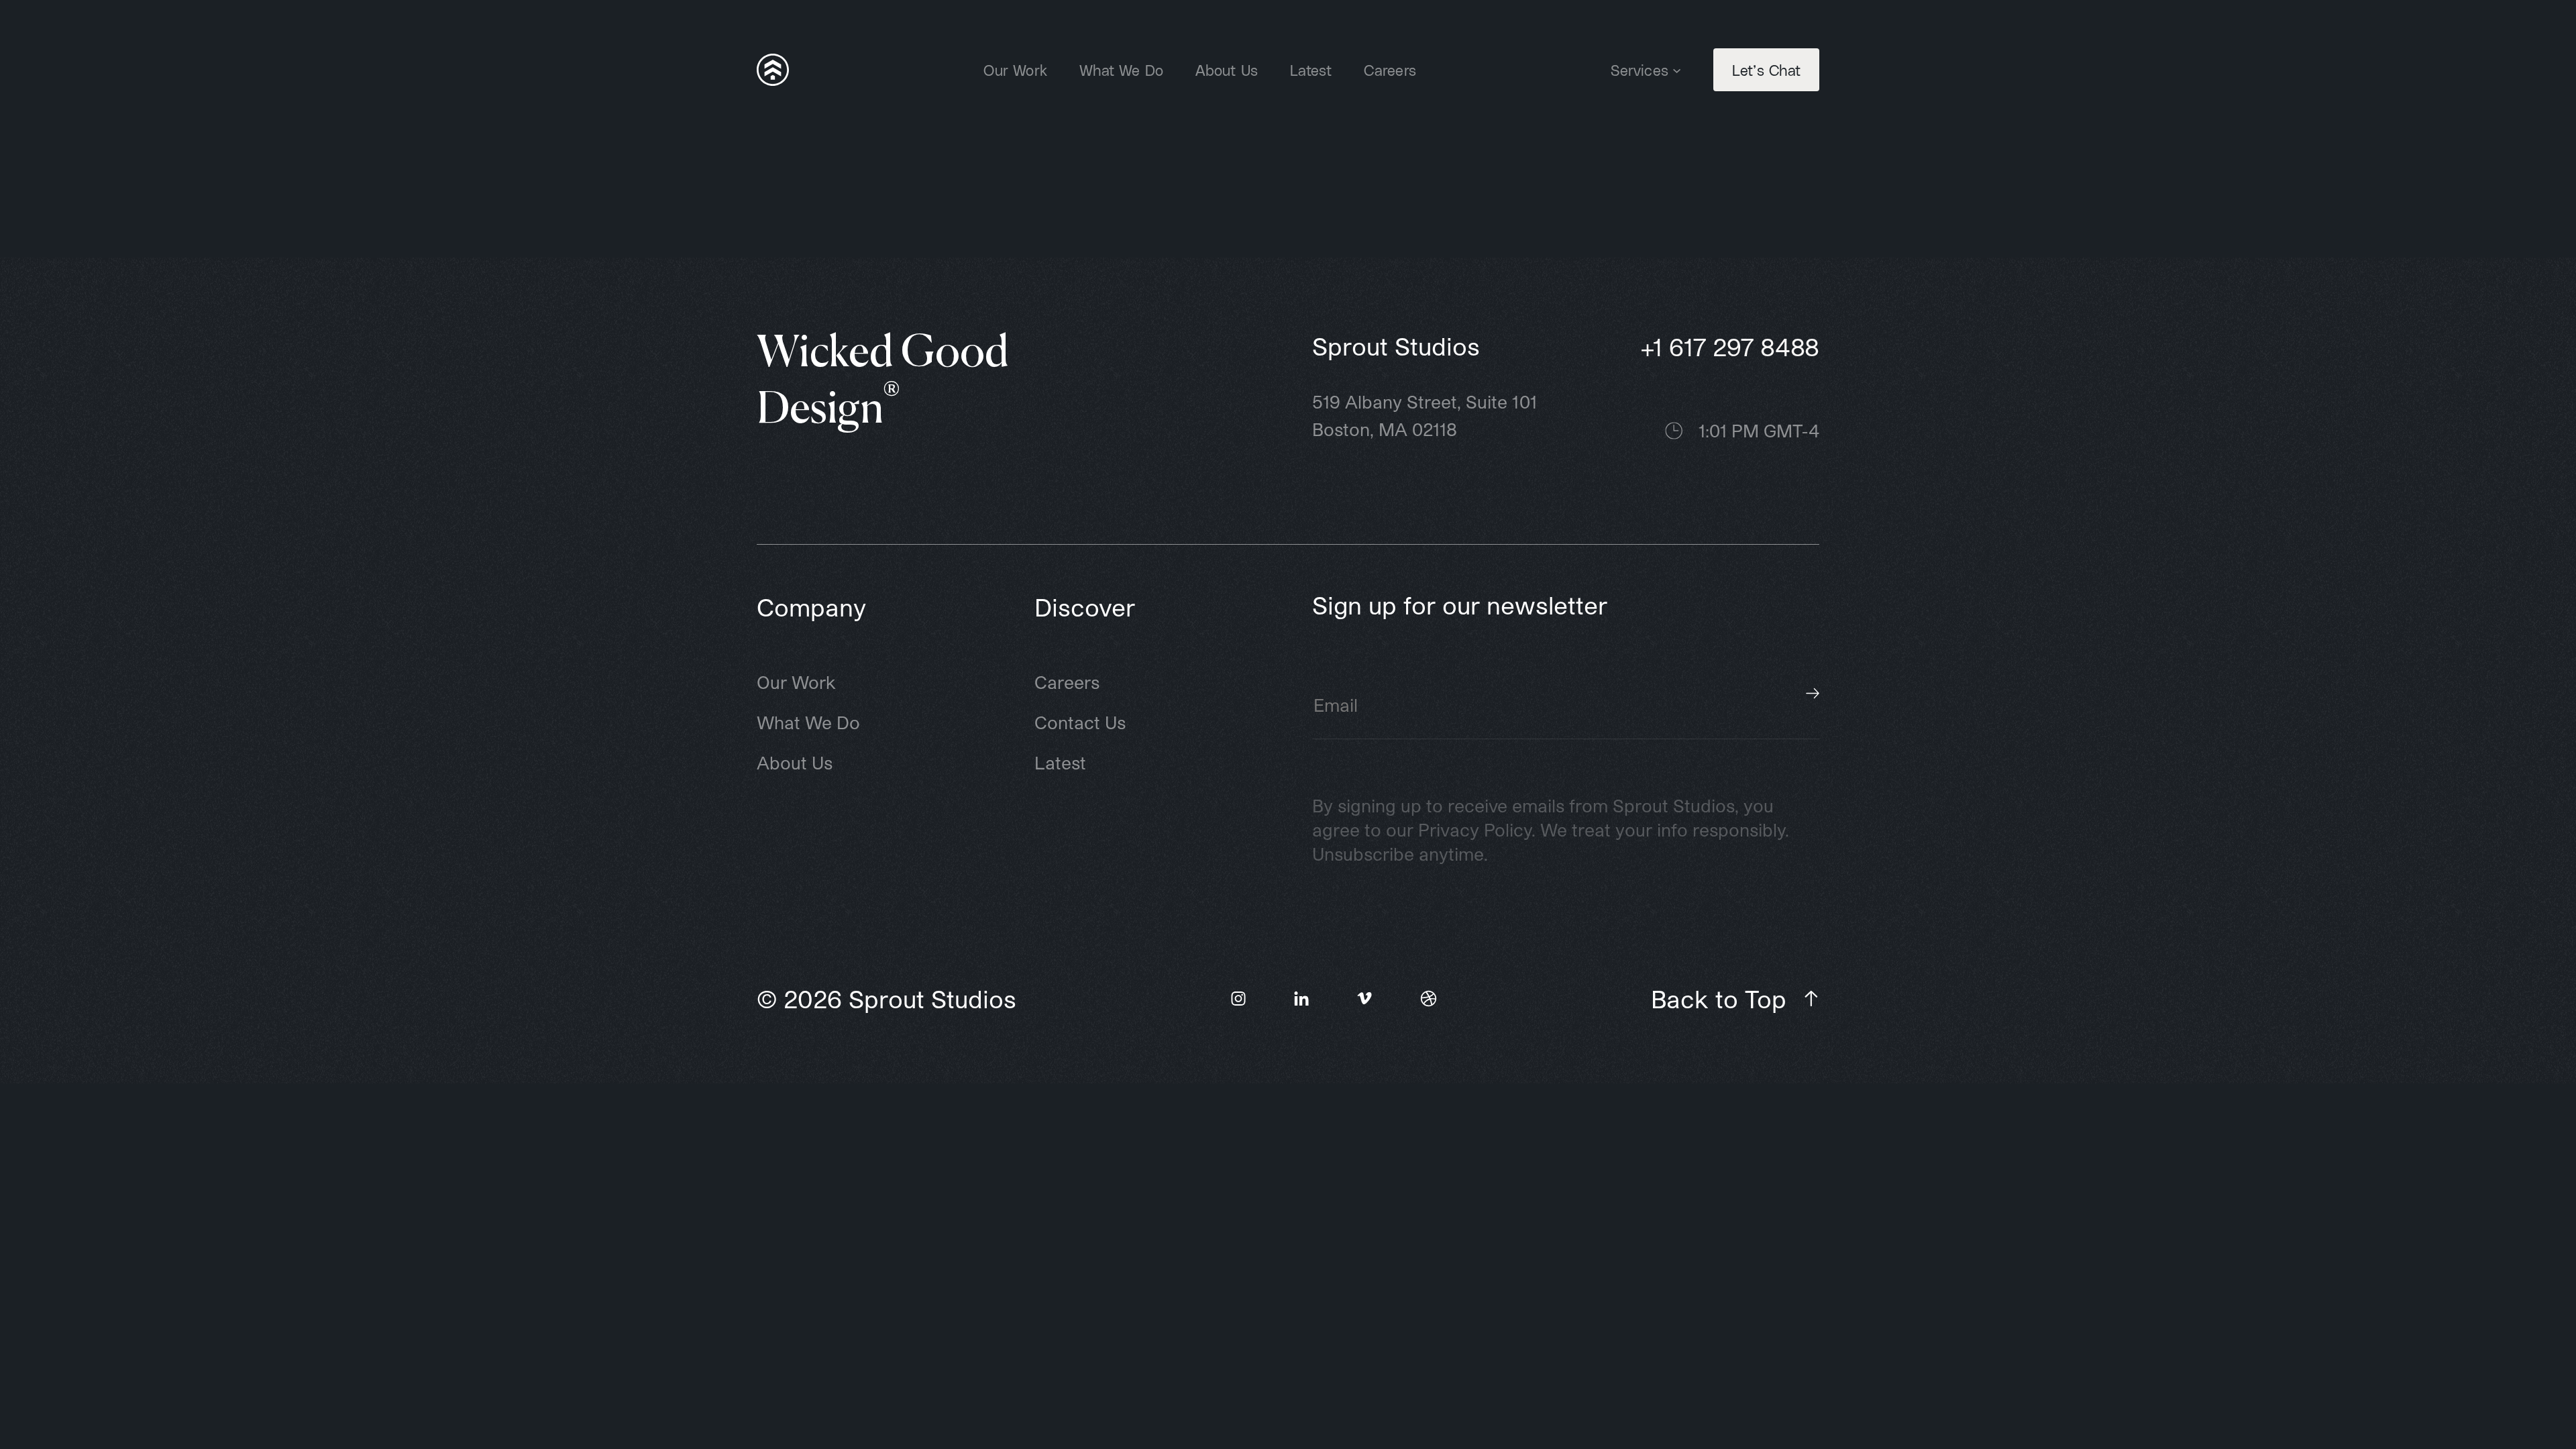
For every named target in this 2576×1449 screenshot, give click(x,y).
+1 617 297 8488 (1730, 346)
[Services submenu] (1677, 69)
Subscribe (1813, 694)
